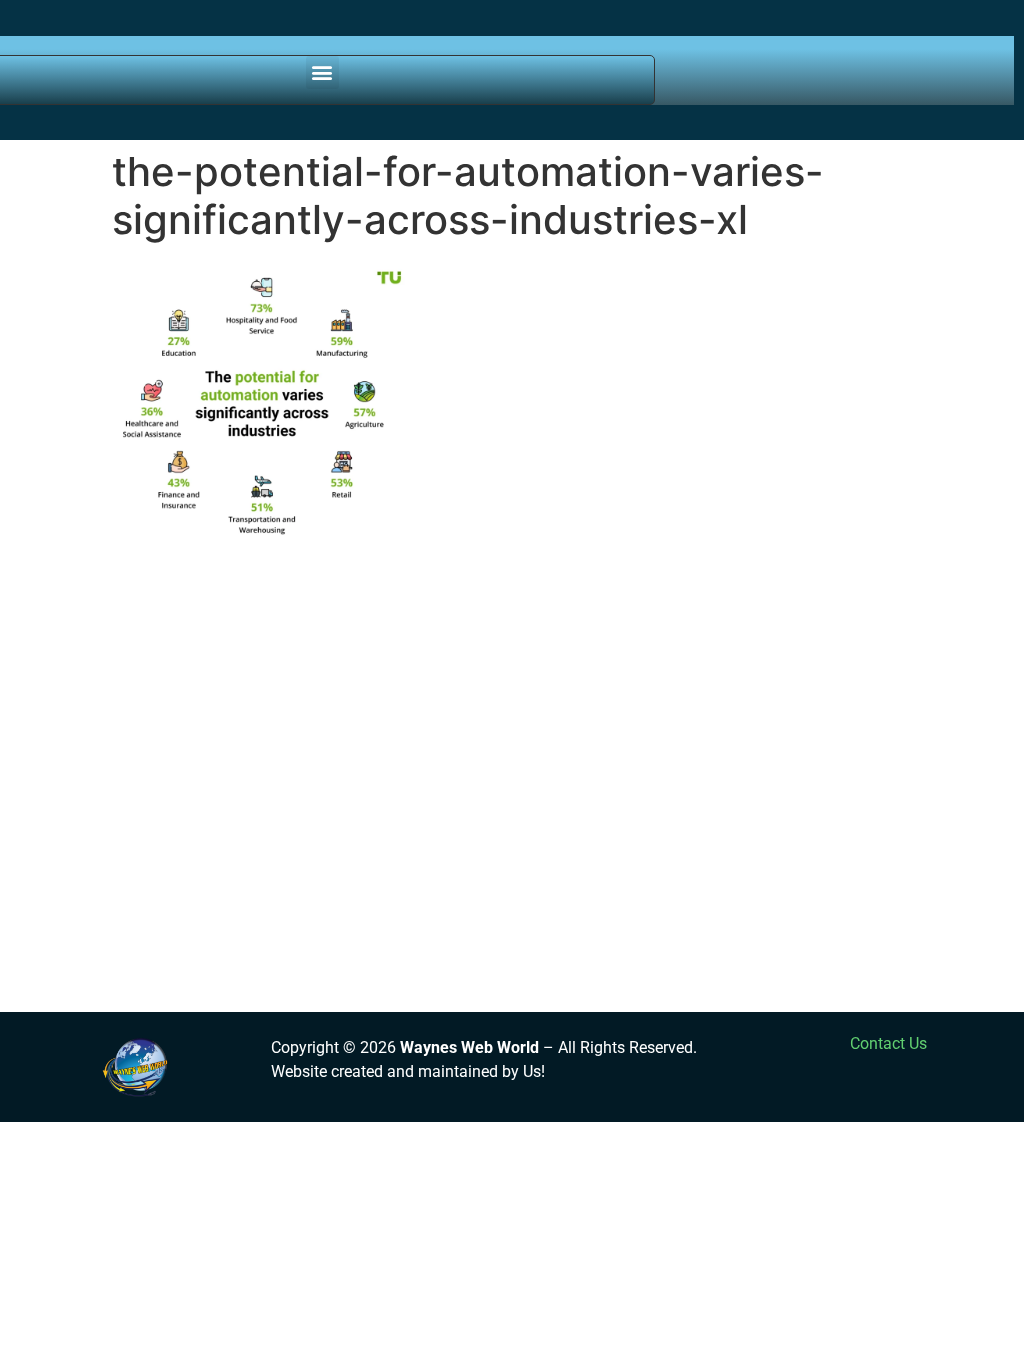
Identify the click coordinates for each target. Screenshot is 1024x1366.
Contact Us (888, 1043)
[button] (322, 72)
